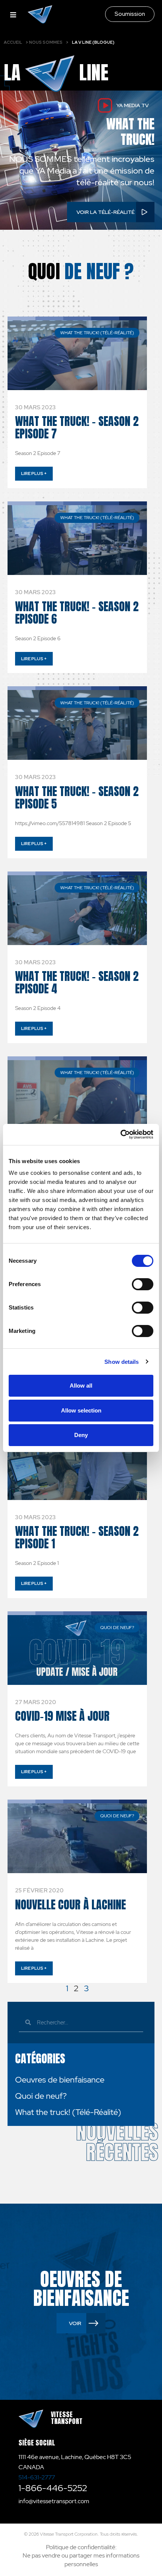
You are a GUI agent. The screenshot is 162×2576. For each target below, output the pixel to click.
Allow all (81, 1386)
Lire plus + (34, 473)
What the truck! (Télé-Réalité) (68, 2112)
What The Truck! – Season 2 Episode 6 (77, 613)
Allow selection (81, 1410)
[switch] (143, 1284)
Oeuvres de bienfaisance (60, 2080)
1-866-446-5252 (53, 2488)
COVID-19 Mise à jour (62, 1716)
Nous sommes (46, 42)
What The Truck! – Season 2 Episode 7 (77, 427)
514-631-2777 (37, 2477)
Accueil (13, 42)
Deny (81, 1435)
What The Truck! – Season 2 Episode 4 (77, 982)
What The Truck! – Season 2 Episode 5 (77, 798)
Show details (121, 1362)
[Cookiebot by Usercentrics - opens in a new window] (120, 1134)
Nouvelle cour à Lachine (70, 1905)
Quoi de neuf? (41, 2096)
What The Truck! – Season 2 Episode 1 (77, 1537)
